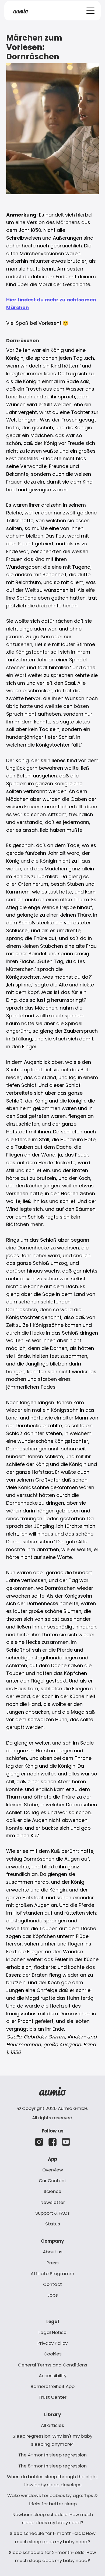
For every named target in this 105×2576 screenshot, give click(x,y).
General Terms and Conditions (53, 2365)
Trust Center (52, 2397)
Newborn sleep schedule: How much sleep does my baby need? (53, 2519)
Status (53, 2224)
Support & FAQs (52, 2213)
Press (53, 2263)
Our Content (52, 2181)
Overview (53, 2170)
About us (53, 2252)
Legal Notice (52, 2332)
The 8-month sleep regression (52, 2466)
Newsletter (53, 2202)
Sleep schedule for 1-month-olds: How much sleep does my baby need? (53, 2537)
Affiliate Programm (52, 2274)
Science (52, 2191)
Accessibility (53, 2376)
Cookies (53, 2354)
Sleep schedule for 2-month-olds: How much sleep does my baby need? (52, 2556)
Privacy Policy (52, 2343)
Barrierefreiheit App (53, 2386)
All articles (52, 2425)
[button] (90, 11)
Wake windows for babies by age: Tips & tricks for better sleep (52, 2499)
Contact (52, 2284)
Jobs (52, 2295)
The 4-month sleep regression (52, 2455)
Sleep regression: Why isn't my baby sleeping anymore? (52, 2440)
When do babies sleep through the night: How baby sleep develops (52, 2481)
